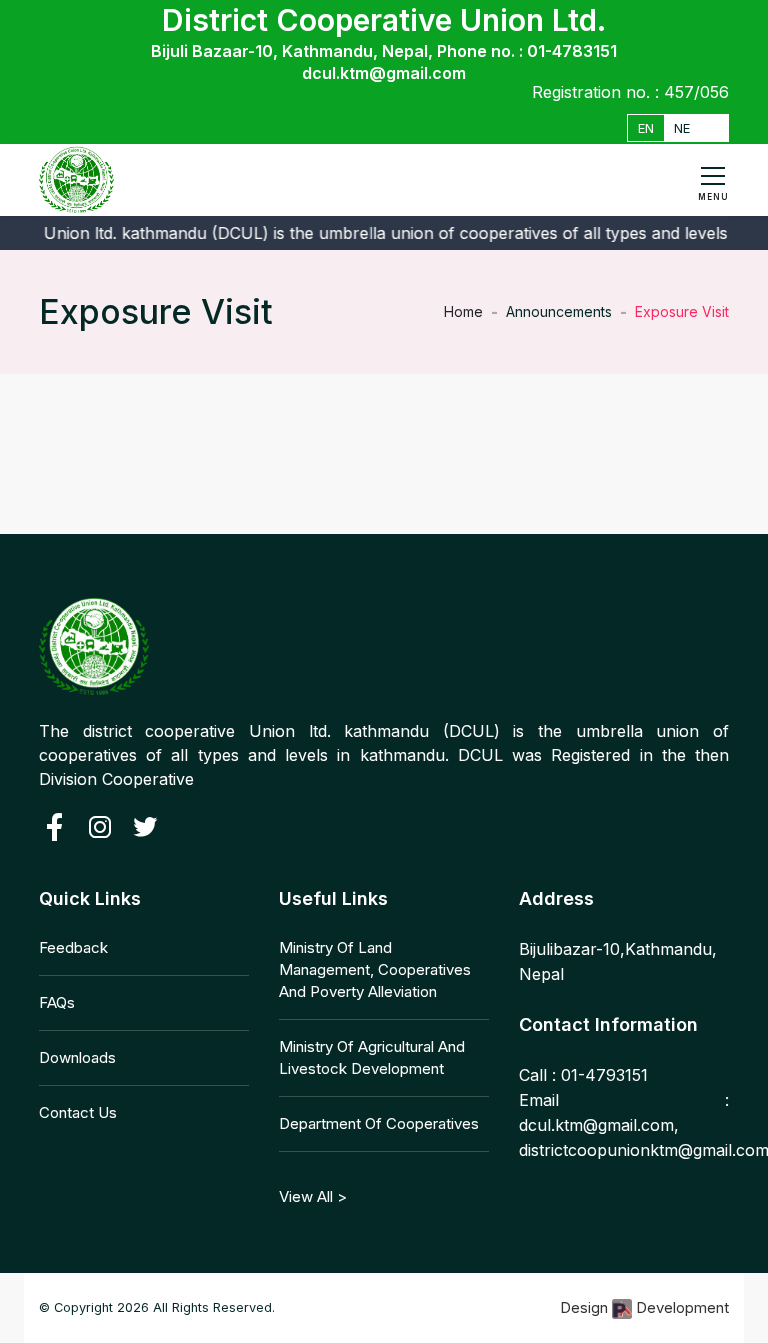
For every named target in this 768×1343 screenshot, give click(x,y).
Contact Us (78, 1112)
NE (682, 128)
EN (646, 128)
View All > (313, 1196)
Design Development (644, 1307)
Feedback (73, 947)
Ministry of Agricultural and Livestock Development (372, 1057)
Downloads (77, 1057)
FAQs (57, 1002)
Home (463, 311)
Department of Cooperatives (379, 1123)
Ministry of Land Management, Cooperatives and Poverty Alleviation (375, 969)
